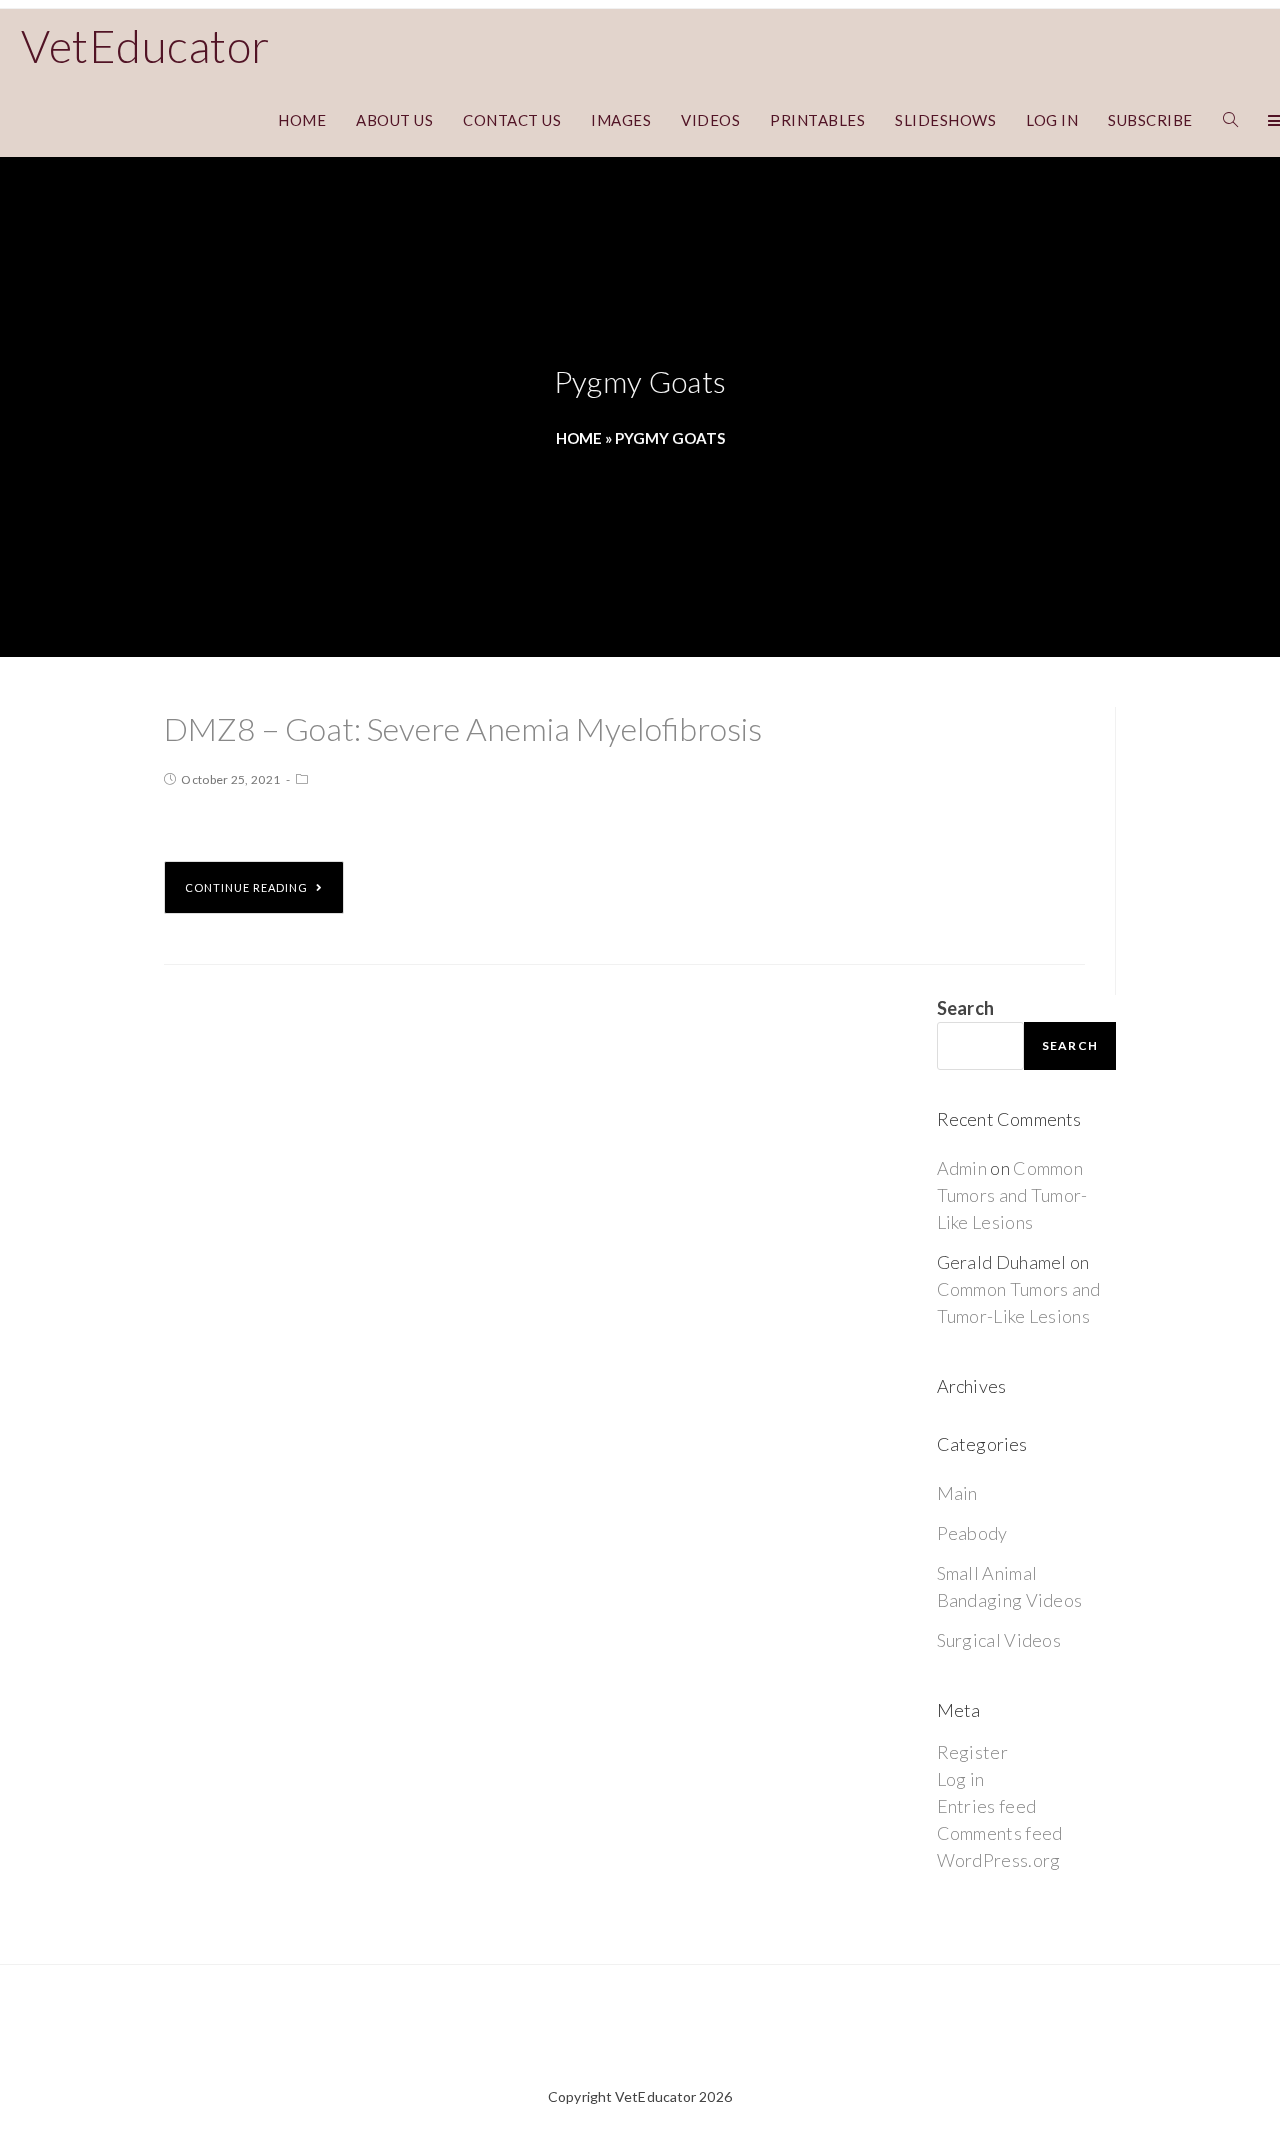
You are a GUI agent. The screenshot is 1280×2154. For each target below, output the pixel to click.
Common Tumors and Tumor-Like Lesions (1012, 1195)
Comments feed (1000, 1833)
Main (957, 1493)
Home (579, 438)
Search (966, 1008)
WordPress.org (999, 1860)
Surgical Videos (999, 1640)
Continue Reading (246, 887)
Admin (962, 1168)
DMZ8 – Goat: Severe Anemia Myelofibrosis (463, 728)
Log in (961, 1779)
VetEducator (145, 46)
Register (972, 1752)
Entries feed (987, 1806)
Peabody (972, 1533)
